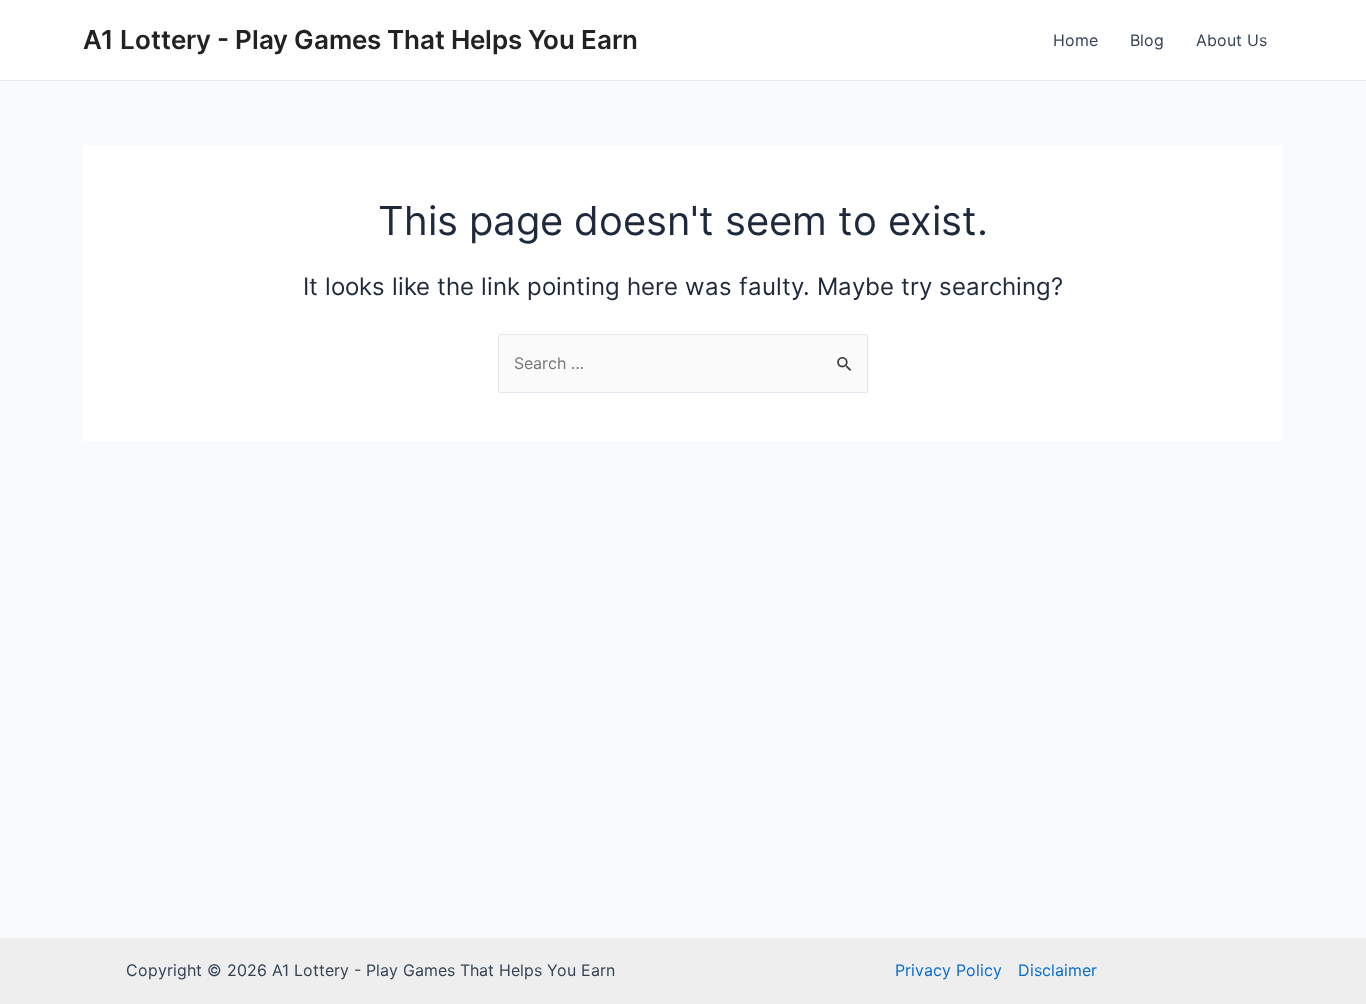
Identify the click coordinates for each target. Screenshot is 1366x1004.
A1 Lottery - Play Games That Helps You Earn (360, 39)
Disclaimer (1057, 970)
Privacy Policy (948, 970)
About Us (1231, 40)
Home (1075, 40)
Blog (1147, 40)
